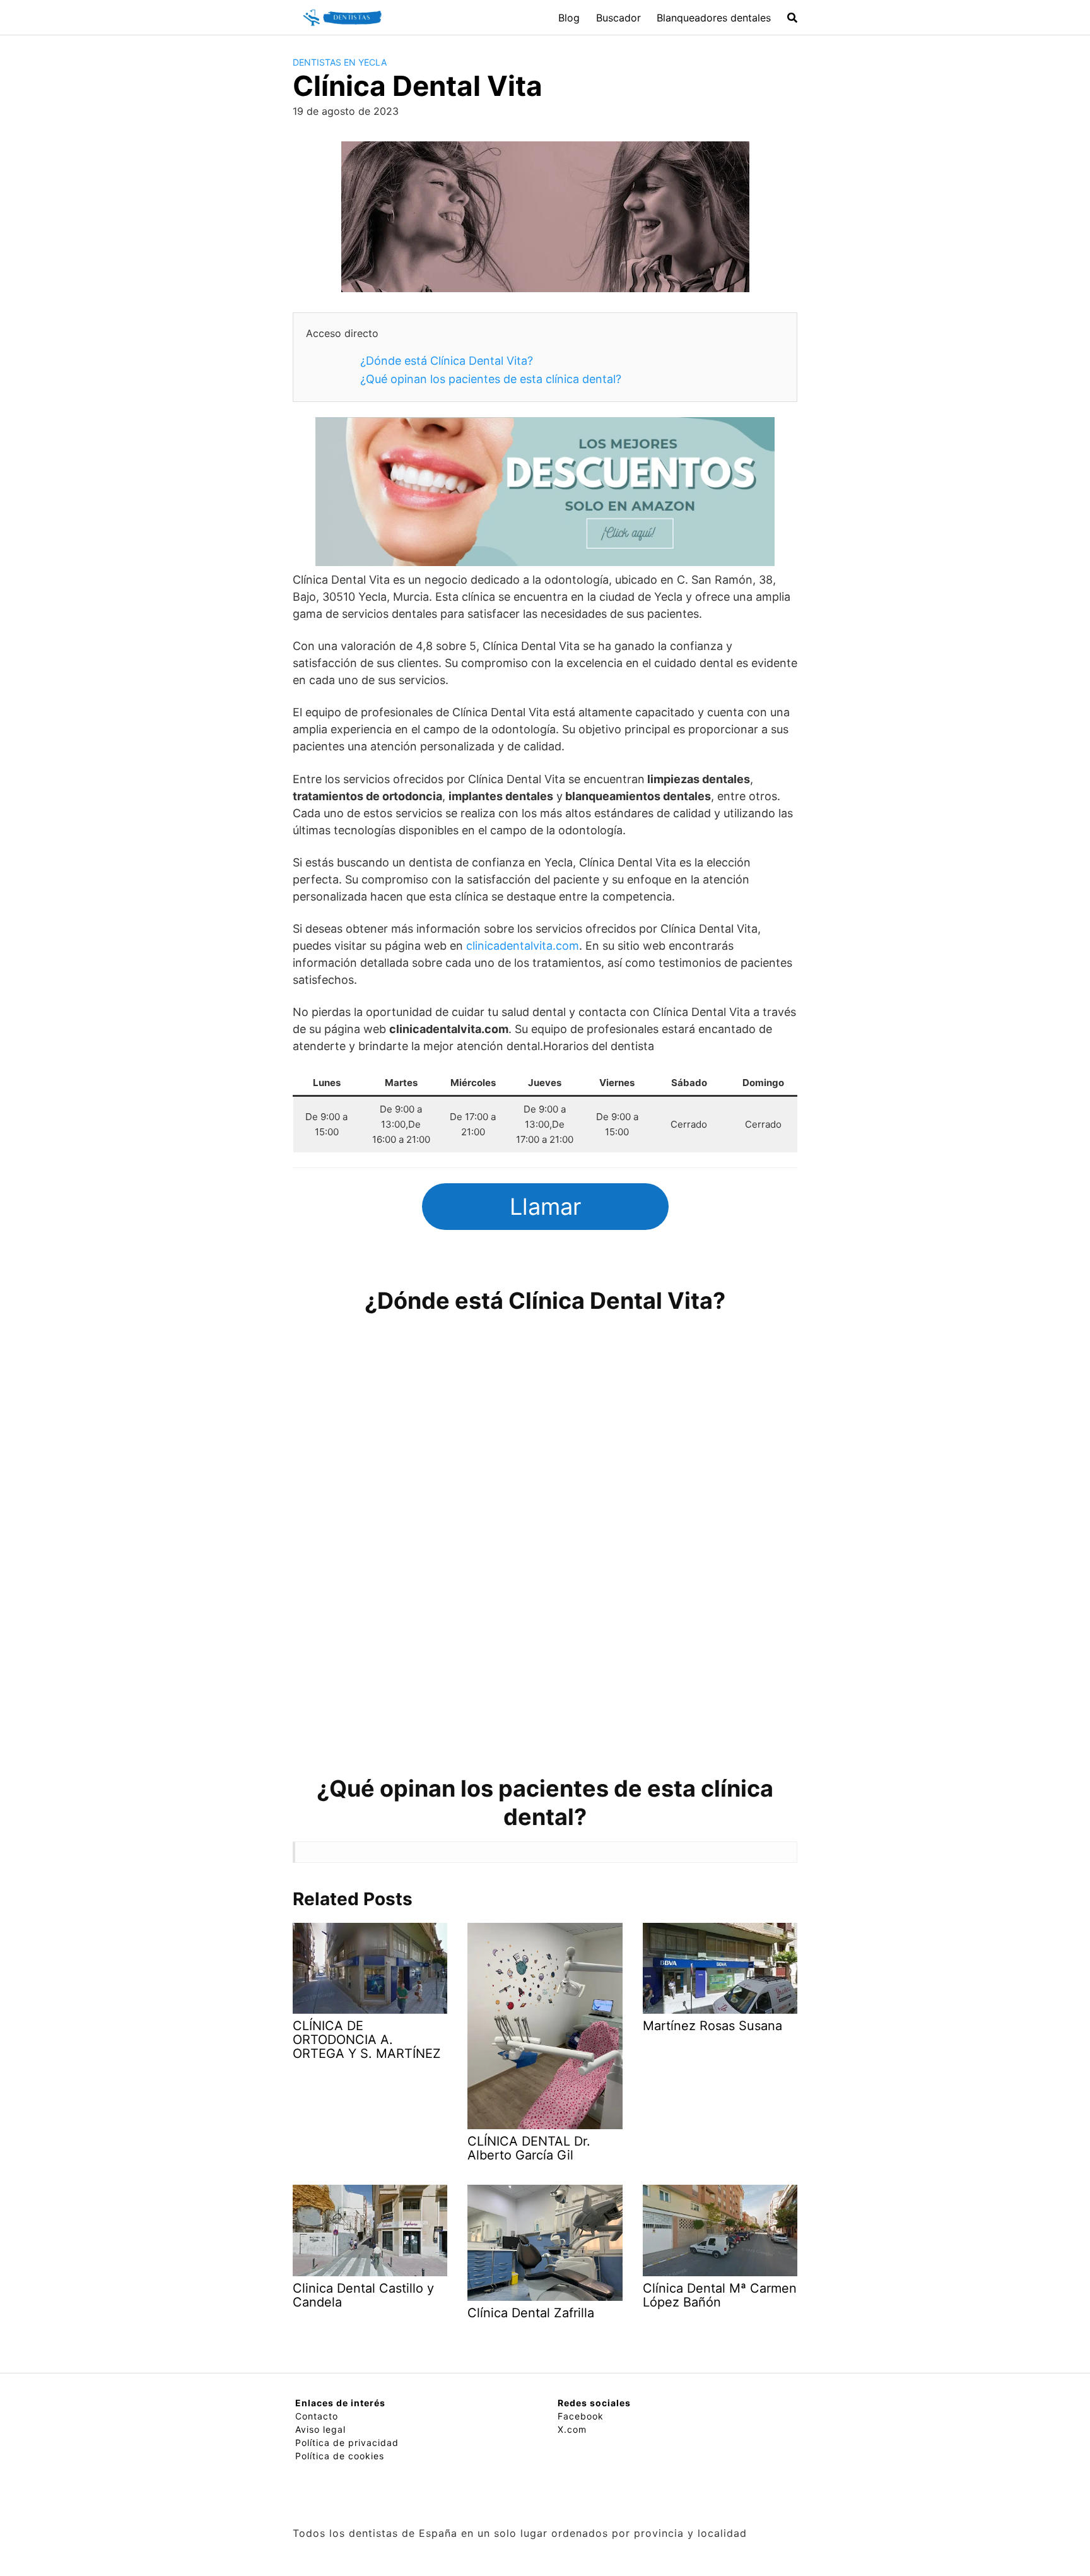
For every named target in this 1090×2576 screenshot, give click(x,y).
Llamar (545, 1207)
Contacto (317, 2416)
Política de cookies (340, 2456)
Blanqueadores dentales (714, 18)
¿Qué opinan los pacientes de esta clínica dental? (491, 379)
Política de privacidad (347, 2443)
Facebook (581, 2416)
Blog (569, 18)
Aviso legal (320, 2429)
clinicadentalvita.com (523, 946)
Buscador (618, 18)
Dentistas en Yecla (340, 62)
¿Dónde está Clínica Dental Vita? (447, 361)
